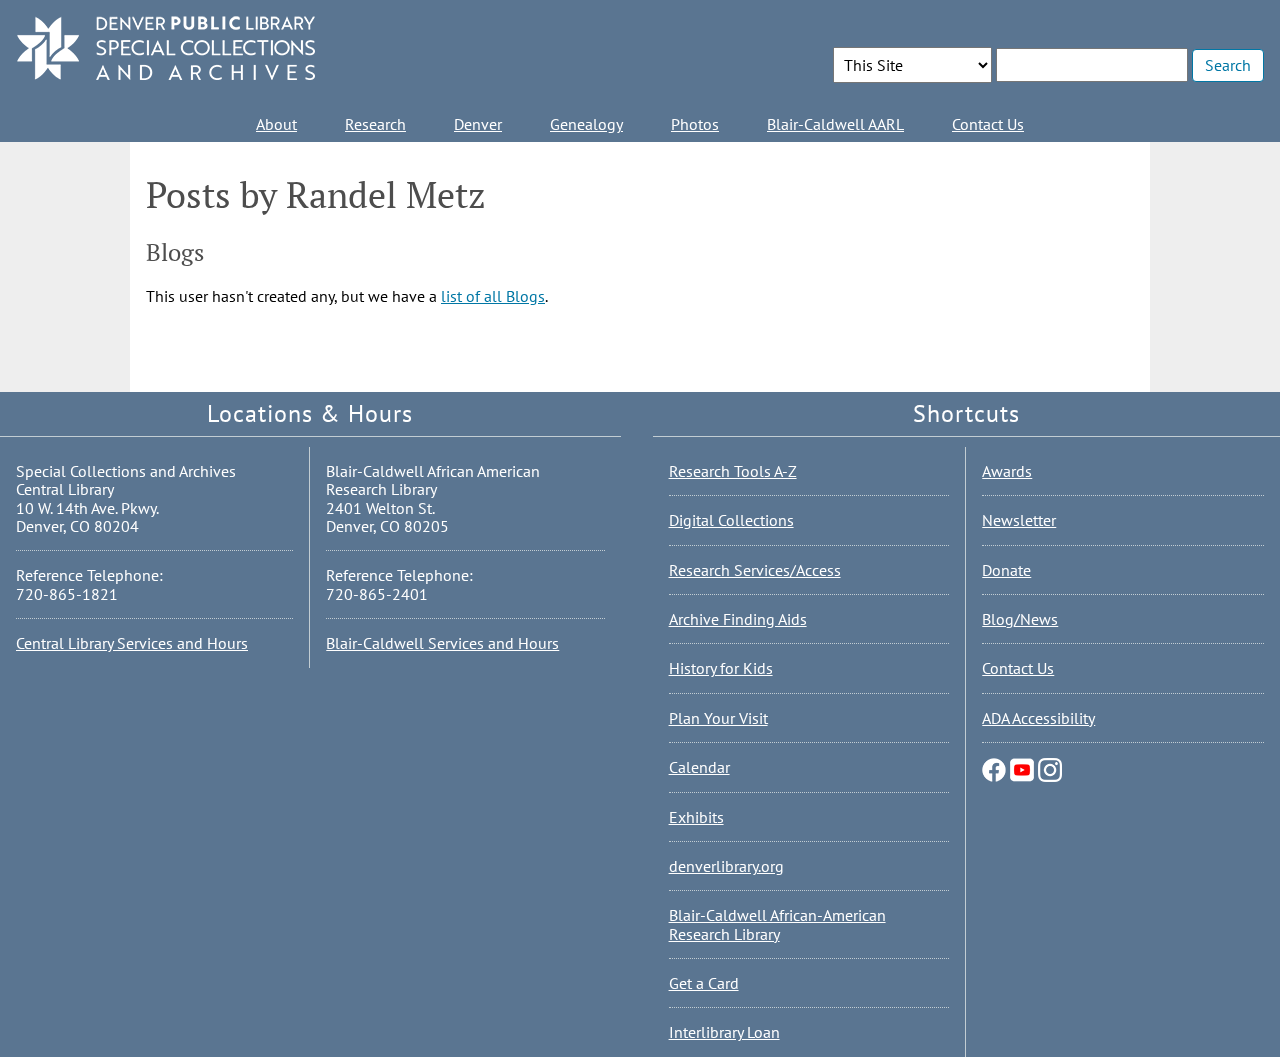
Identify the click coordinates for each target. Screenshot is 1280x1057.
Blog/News (1020, 619)
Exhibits (696, 817)
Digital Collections (731, 520)
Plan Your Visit (718, 718)
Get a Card (704, 983)
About (276, 124)
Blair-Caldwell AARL (835, 124)
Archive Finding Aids (738, 619)
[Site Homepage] (166, 49)
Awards (1007, 471)
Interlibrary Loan (724, 1032)
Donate (1006, 570)
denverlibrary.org (726, 866)
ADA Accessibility (1038, 718)
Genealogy (586, 124)
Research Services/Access (755, 570)
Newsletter (1019, 520)
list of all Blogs (493, 296)
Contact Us (988, 124)
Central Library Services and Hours (132, 643)
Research (375, 124)
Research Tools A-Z (733, 471)
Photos (695, 124)
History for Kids (721, 668)
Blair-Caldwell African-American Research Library (777, 924)
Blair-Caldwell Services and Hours (442, 643)
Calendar (699, 767)
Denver (478, 124)
